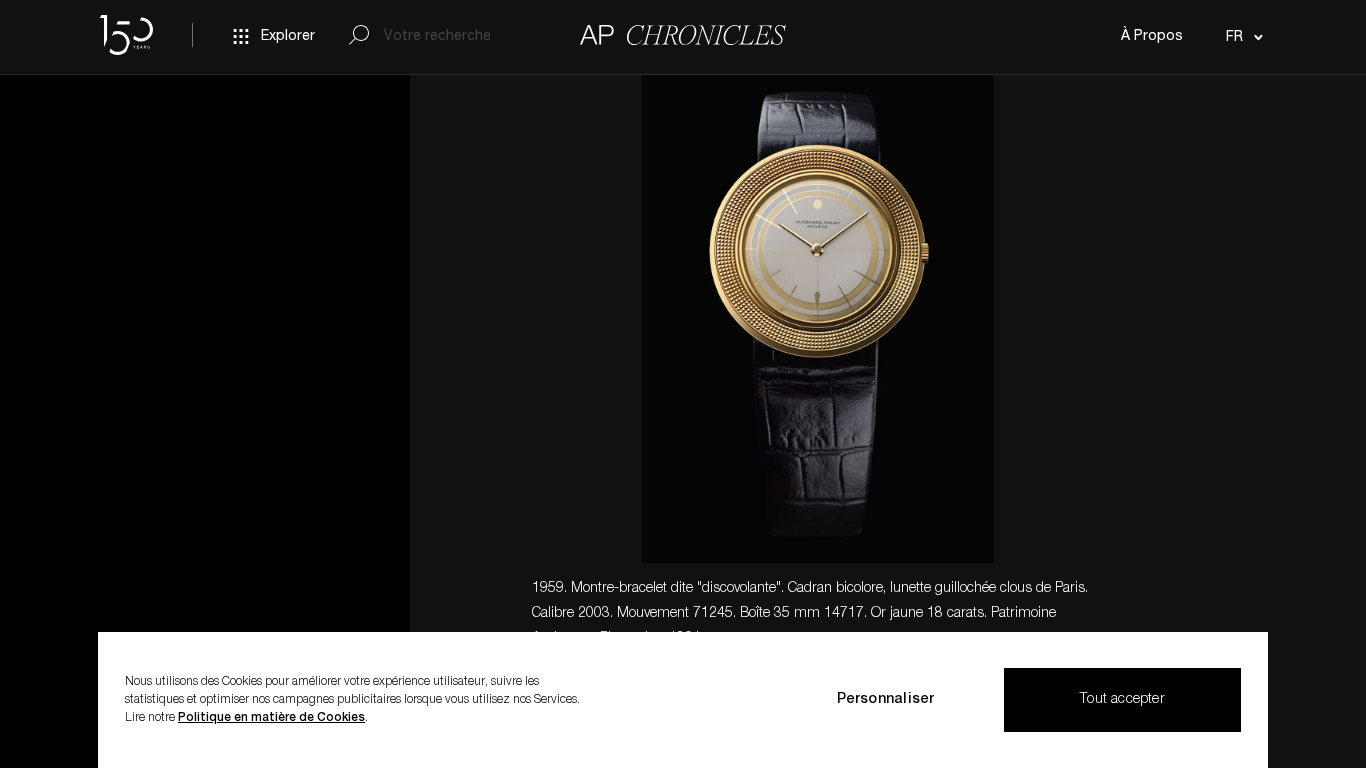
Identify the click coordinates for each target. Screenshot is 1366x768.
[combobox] (1241, 37)
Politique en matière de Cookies (271, 718)
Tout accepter (1122, 700)
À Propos (1152, 37)
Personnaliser (886, 700)
